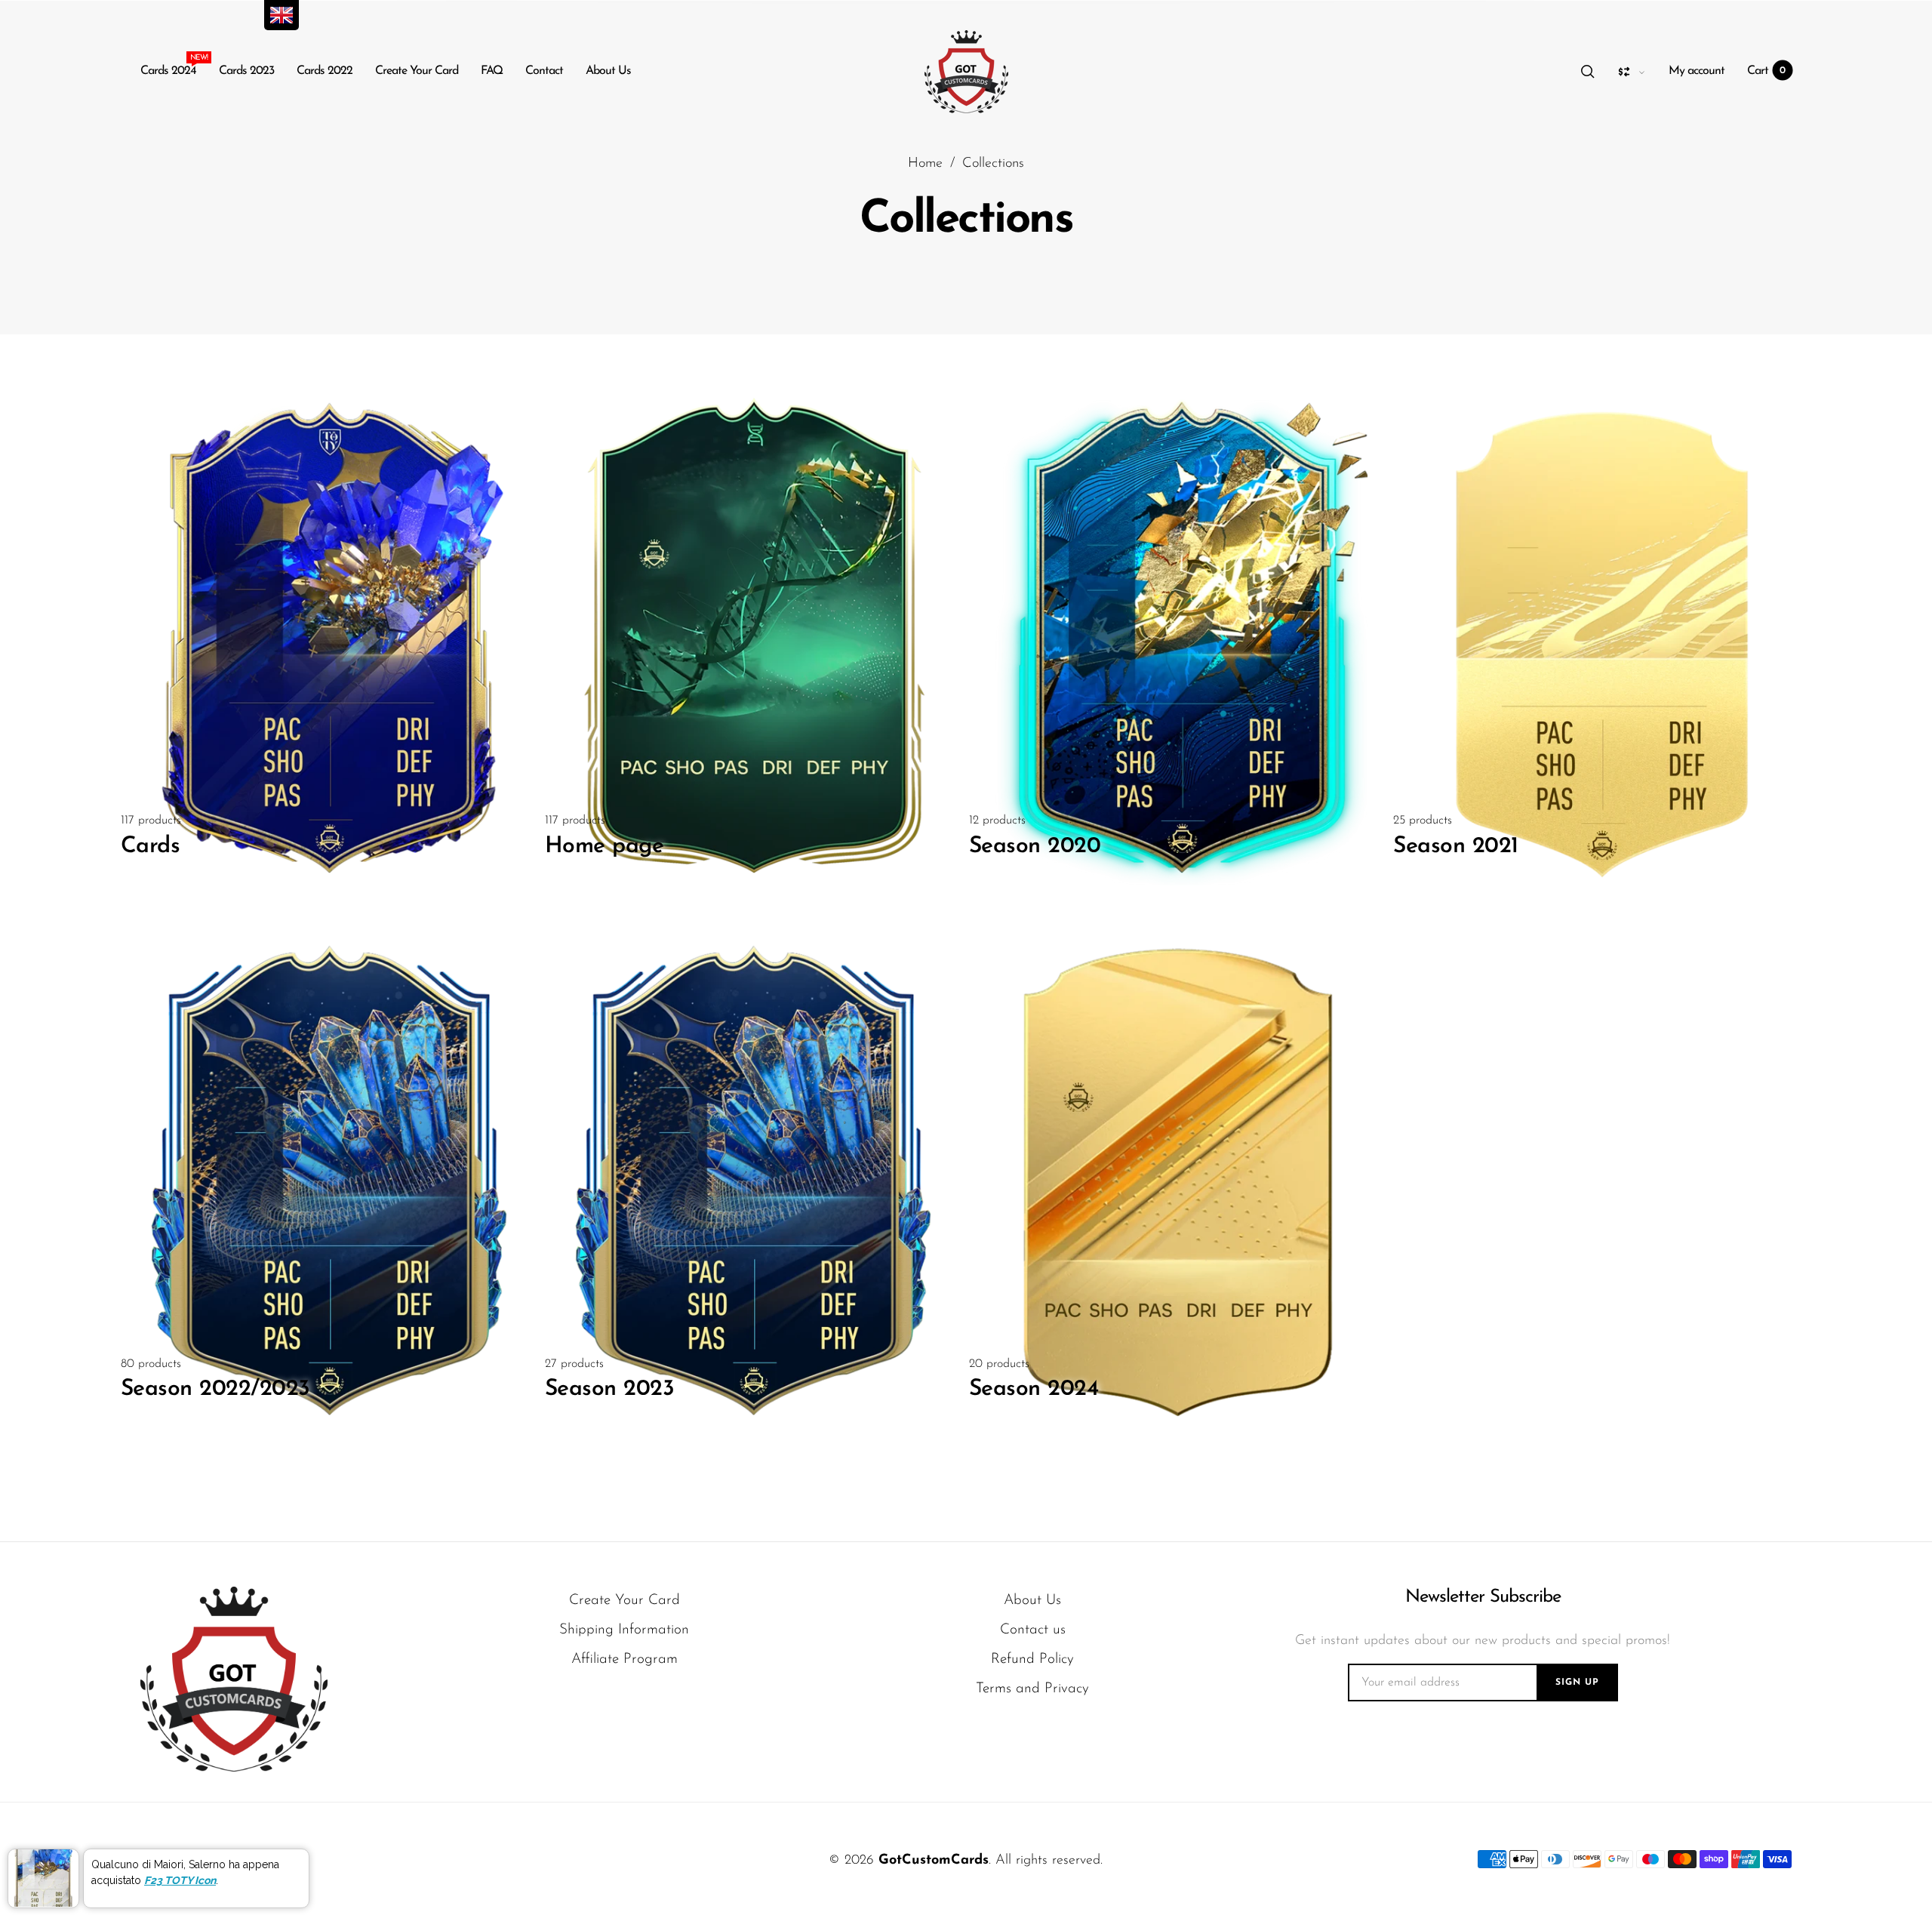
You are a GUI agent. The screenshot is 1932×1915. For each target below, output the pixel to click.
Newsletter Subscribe (1483, 1597)
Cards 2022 (325, 71)
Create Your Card (417, 71)
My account (1697, 71)
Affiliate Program (625, 1659)
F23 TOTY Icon (180, 1880)
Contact (544, 71)
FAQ (492, 71)
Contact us (1033, 1630)
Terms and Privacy (1032, 1689)
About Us (608, 71)
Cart (1767, 71)
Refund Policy (1032, 1659)
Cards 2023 (246, 71)
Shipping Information (624, 1630)
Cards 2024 (168, 68)
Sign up (1577, 1683)
